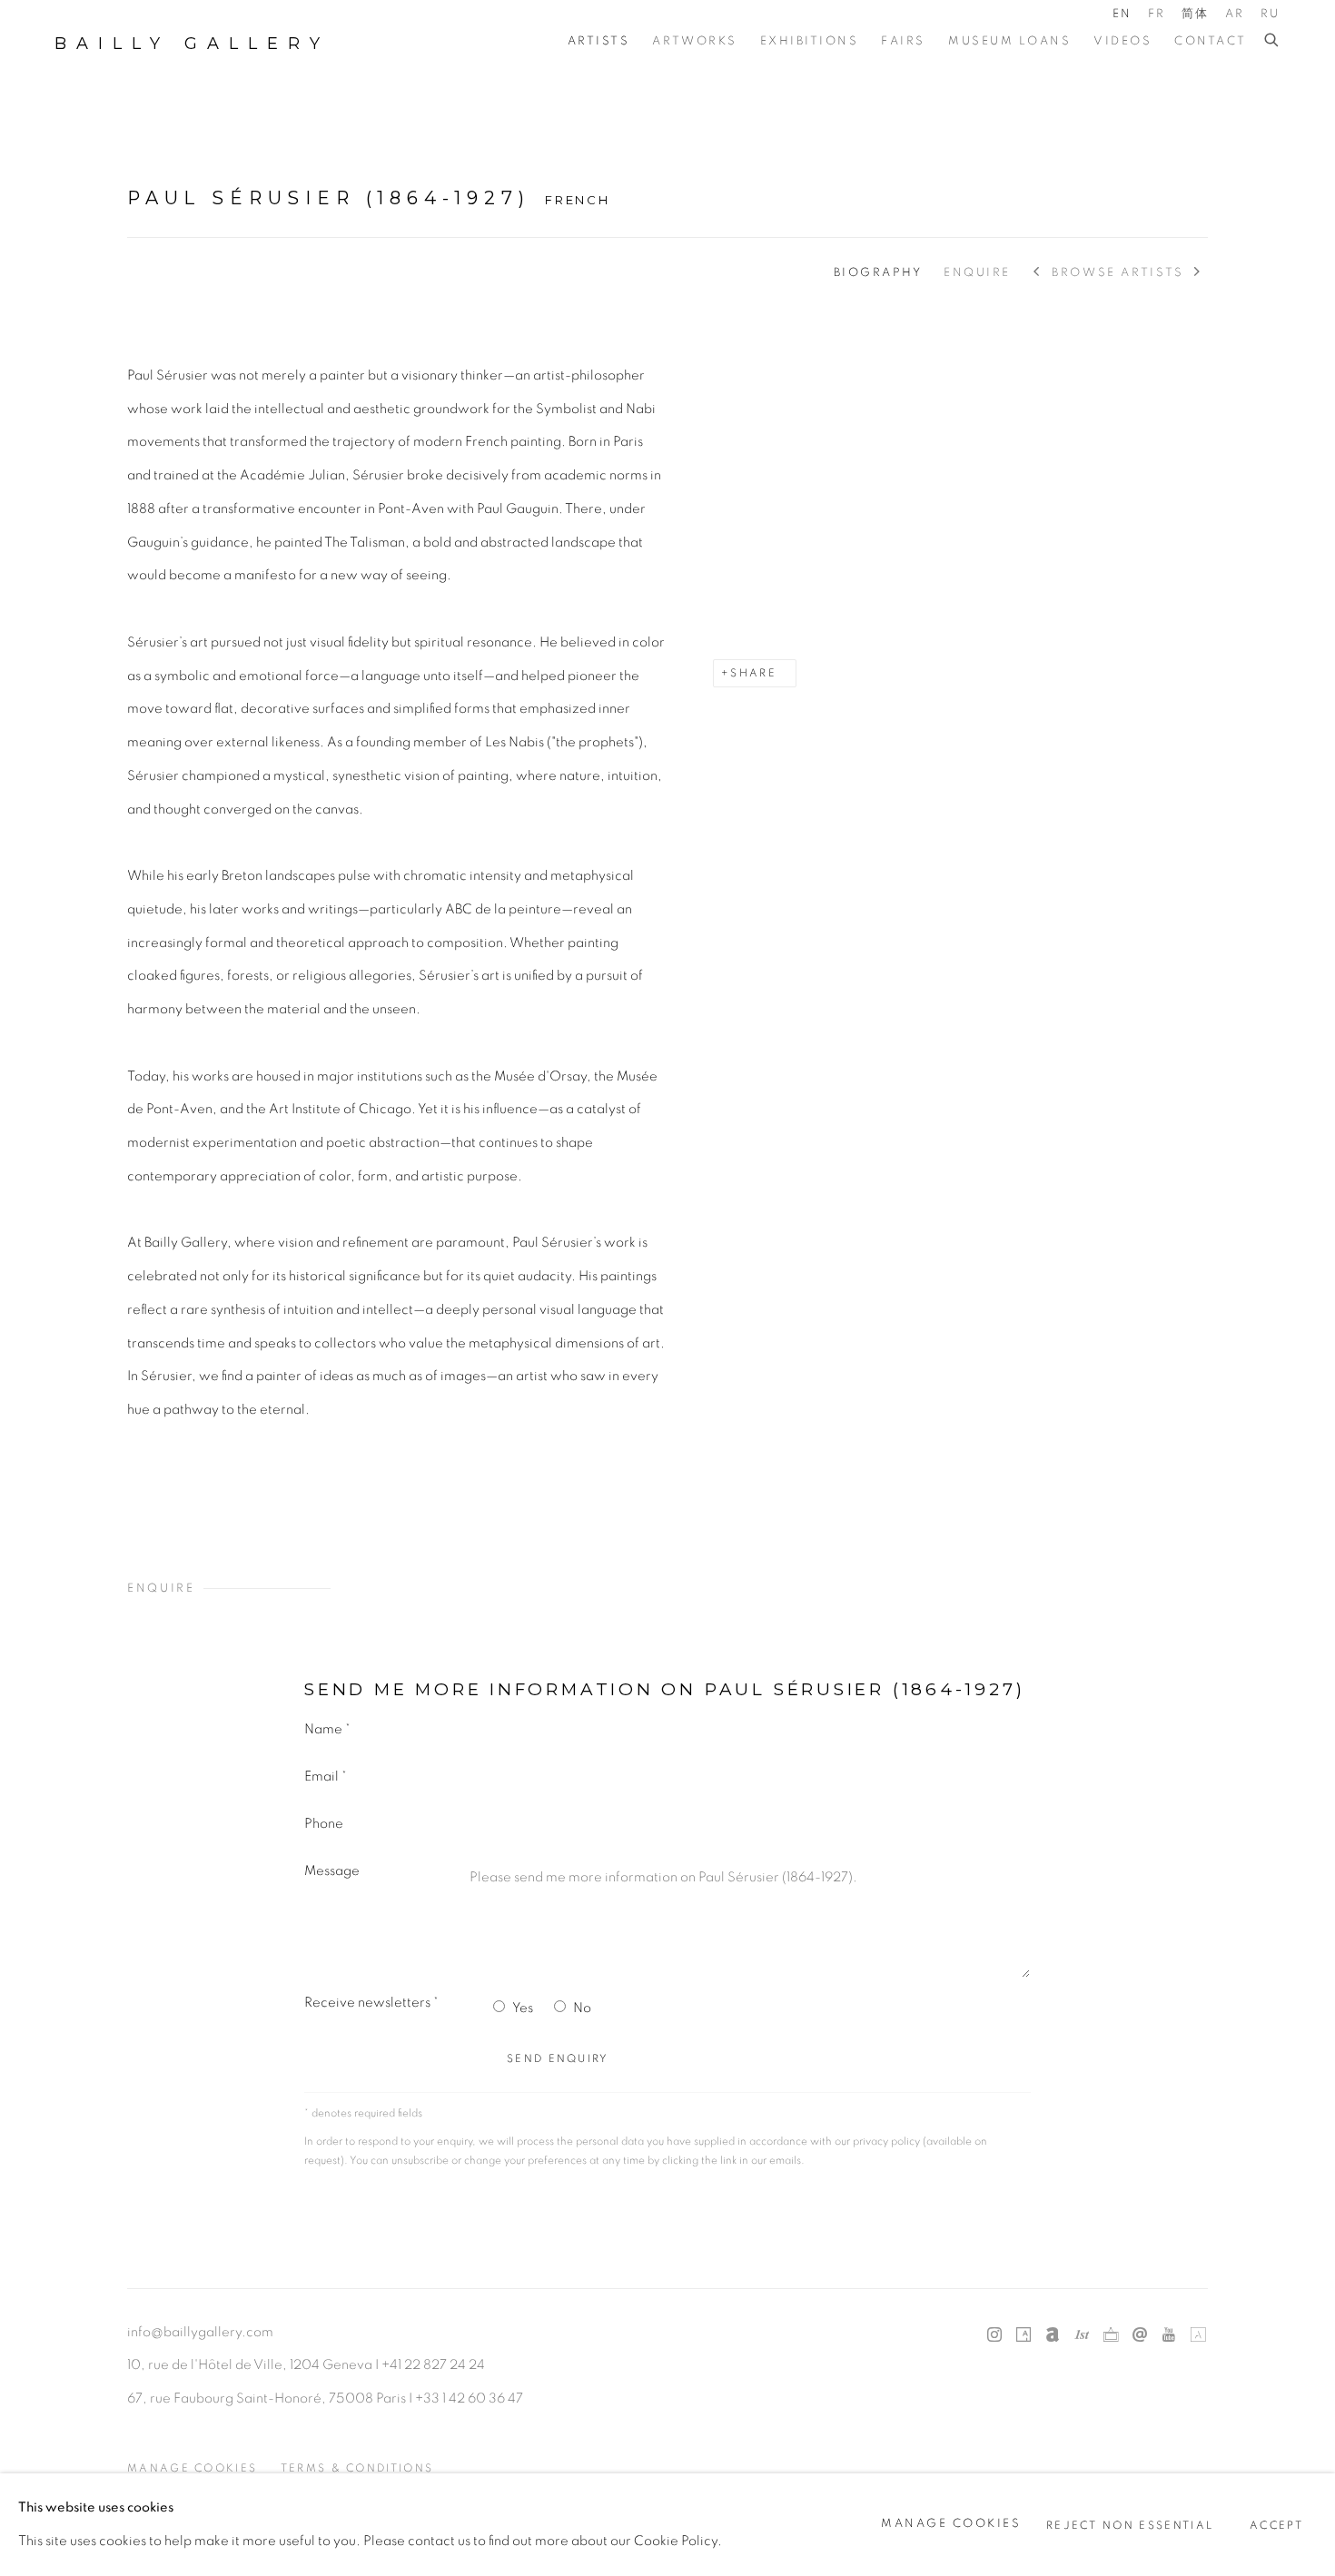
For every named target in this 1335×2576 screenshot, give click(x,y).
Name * (327, 1729)
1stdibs (1082, 2335)
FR (1157, 14)
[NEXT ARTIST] (1198, 273)
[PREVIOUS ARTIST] (1038, 273)
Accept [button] (1276, 2525)
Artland (1198, 2335)
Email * (326, 1777)
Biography (878, 273)
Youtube (1169, 2335)
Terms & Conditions (357, 2468)
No (582, 2008)
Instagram (994, 2335)
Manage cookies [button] (192, 2468)
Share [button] (753, 673)
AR (1235, 14)
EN (1122, 14)
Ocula (1111, 2335)
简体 (1196, 14)
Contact (1211, 41)
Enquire (977, 273)
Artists (599, 41)
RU (1271, 14)
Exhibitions (810, 41)
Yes (523, 2008)
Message (332, 1871)
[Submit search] (1272, 41)
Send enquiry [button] (558, 2059)
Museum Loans (1009, 41)
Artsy (1023, 2335)
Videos (1122, 41)
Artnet (1053, 2335)
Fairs (903, 41)
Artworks (694, 41)
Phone (324, 1824)
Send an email (1140, 2335)
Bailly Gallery (192, 44)
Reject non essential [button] (1130, 2525)
